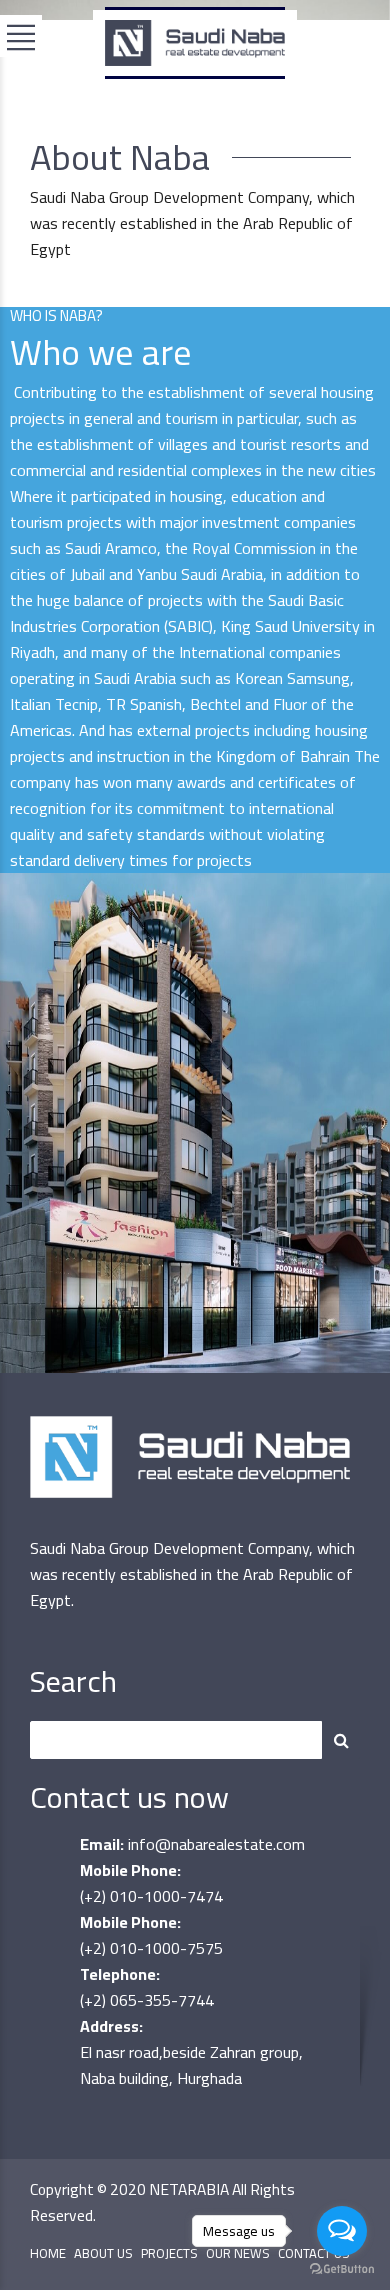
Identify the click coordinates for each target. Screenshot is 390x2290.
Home (48, 2253)
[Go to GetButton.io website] (342, 2269)
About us (103, 2253)
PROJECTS (169, 2253)
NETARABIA (189, 2189)
